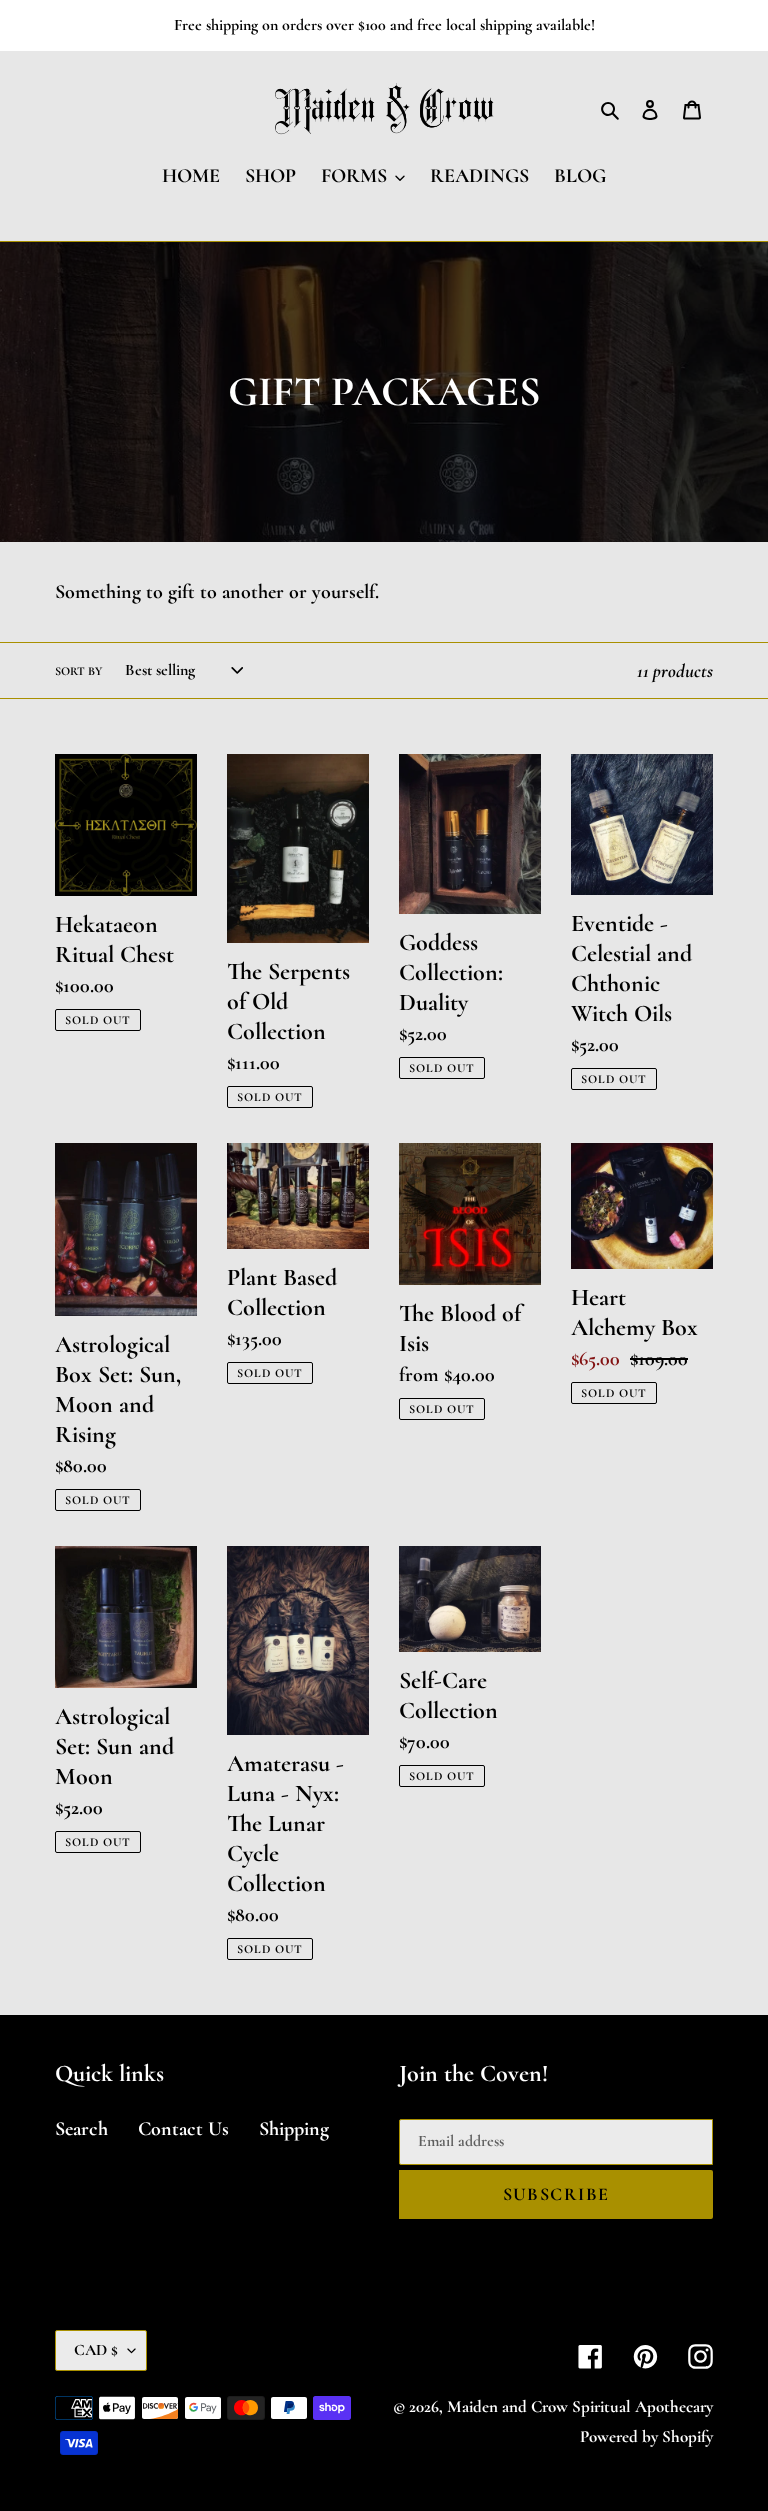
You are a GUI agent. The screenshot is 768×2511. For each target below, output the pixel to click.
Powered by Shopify (646, 2436)
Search (81, 2129)
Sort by (78, 671)
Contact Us (183, 2129)
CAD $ (96, 2350)
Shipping (294, 2129)
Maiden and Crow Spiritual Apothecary (580, 2406)
